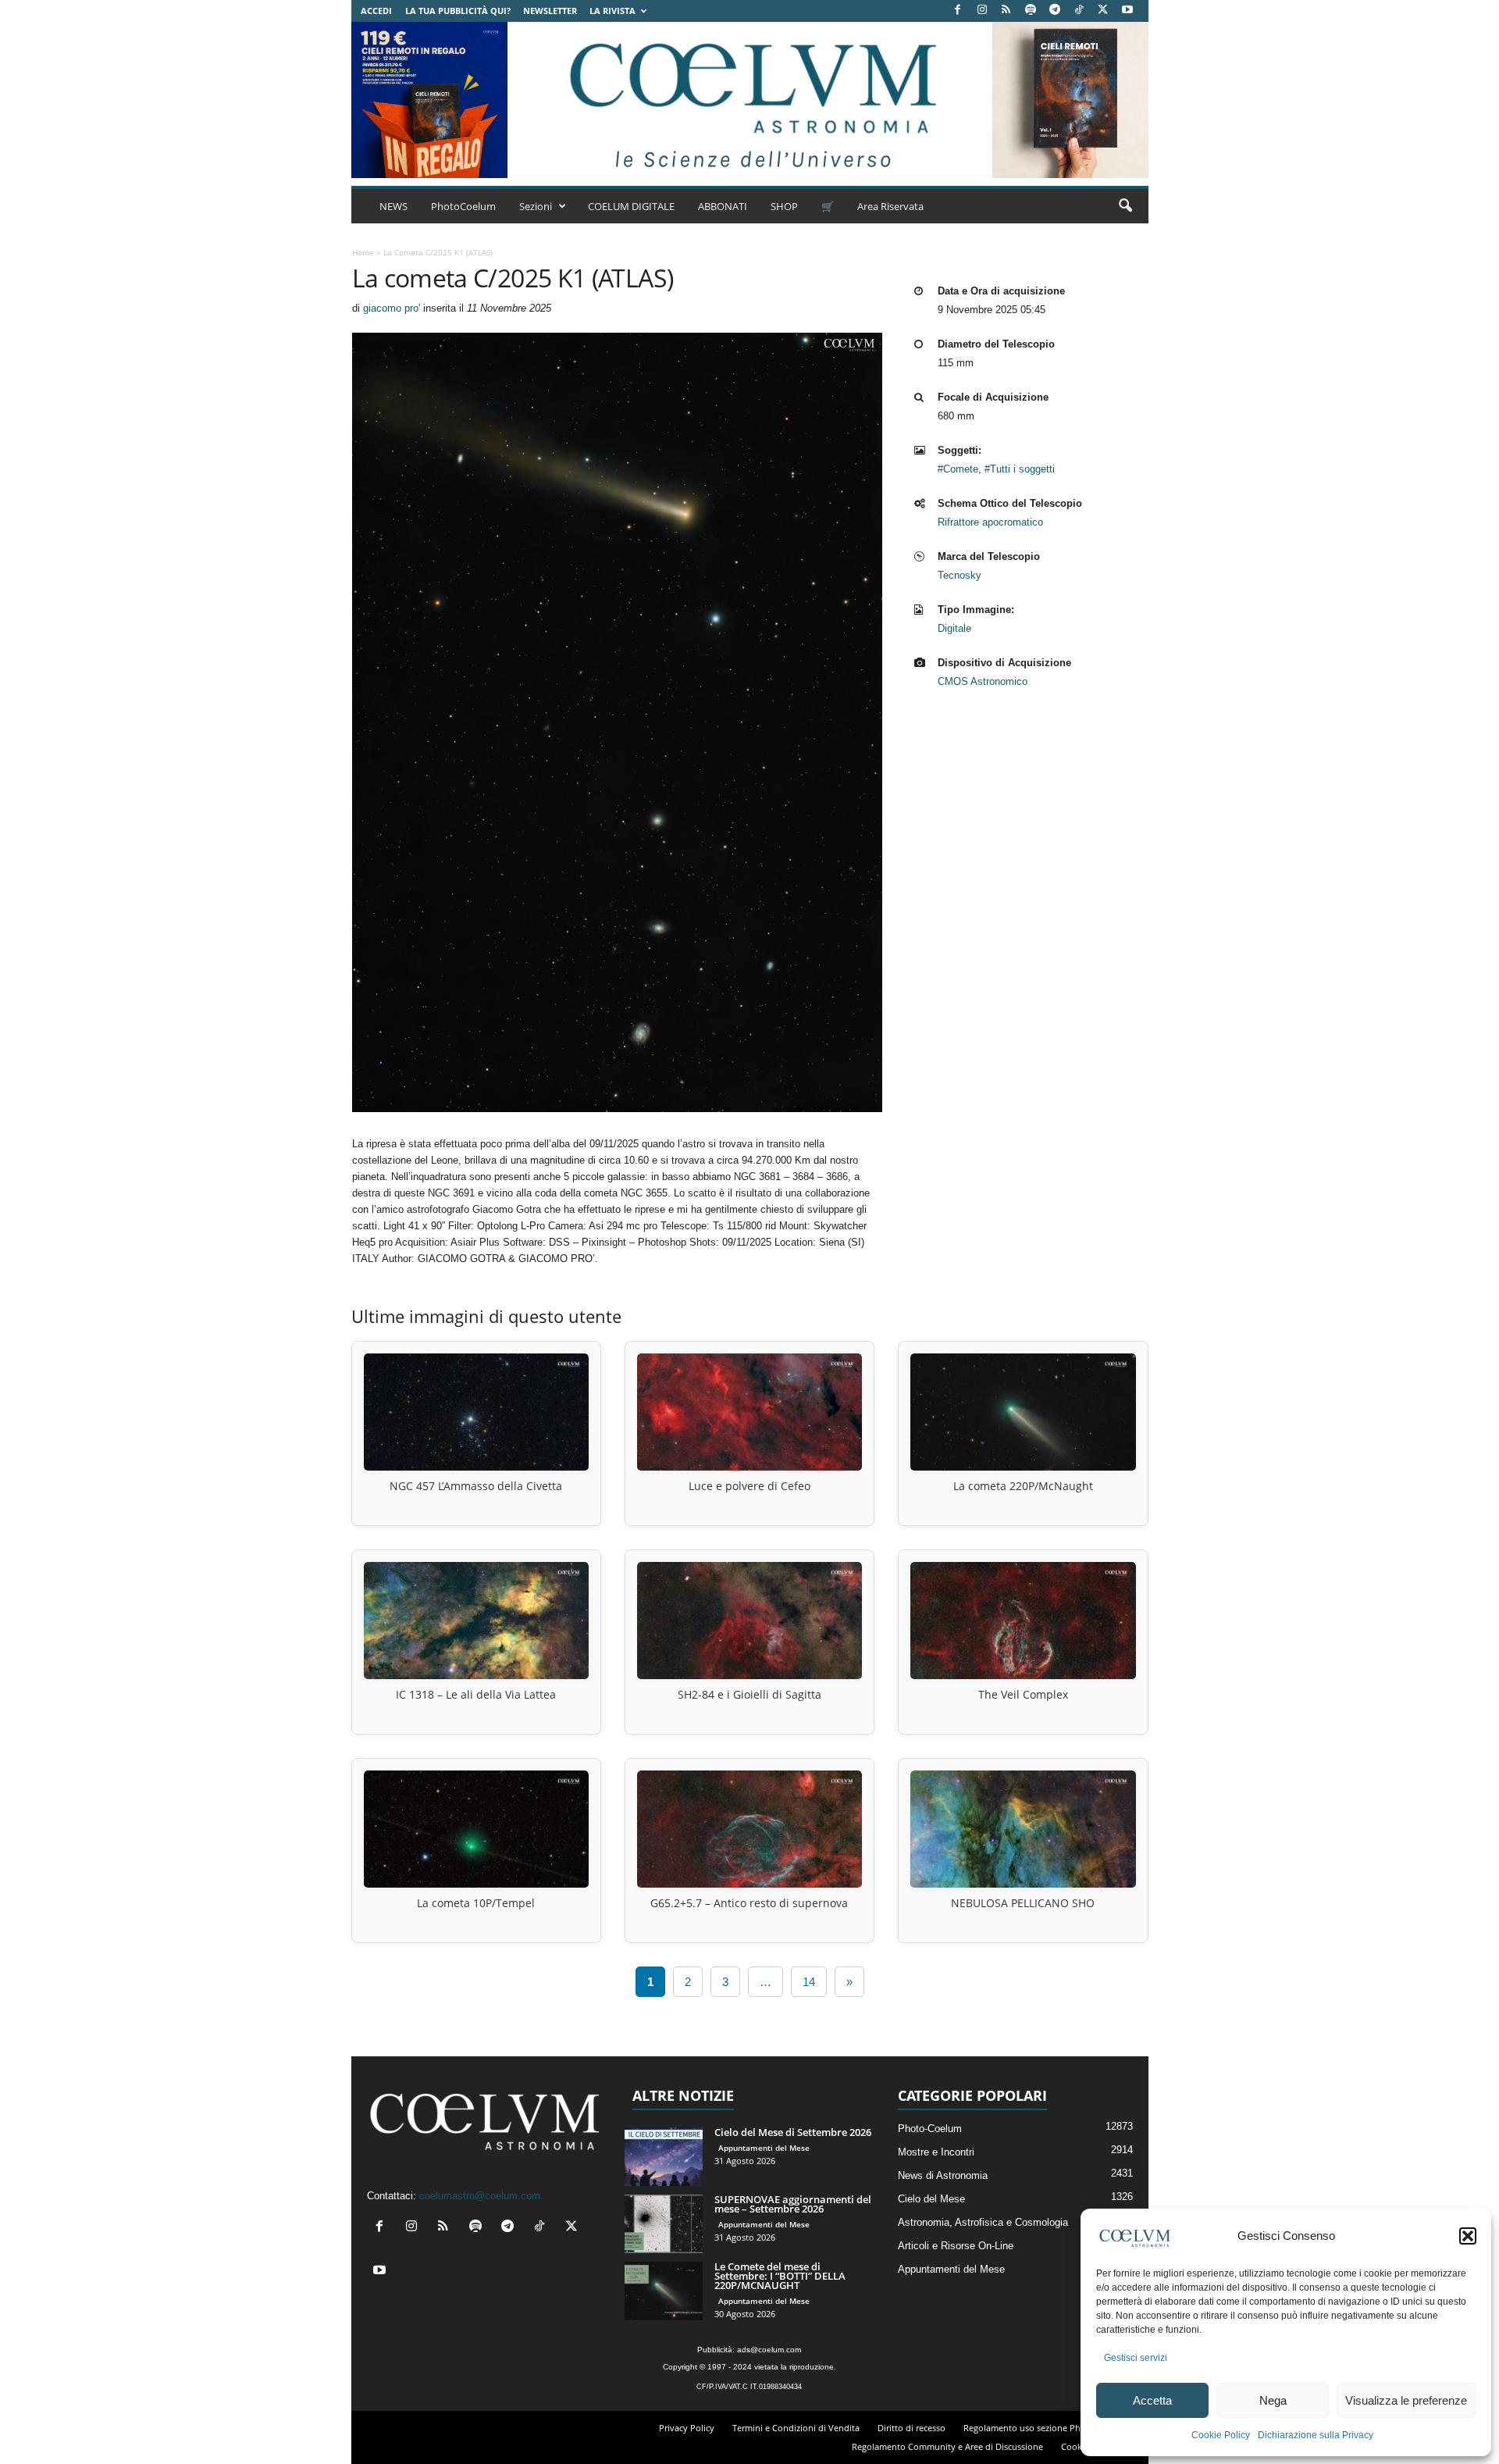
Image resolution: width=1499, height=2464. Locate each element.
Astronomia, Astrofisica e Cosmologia (983, 2222)
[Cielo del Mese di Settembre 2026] (664, 2157)
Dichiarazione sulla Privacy (1316, 2435)
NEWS (393, 206)
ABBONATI (723, 206)
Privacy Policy (687, 2428)
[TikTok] (1079, 11)
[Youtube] (1127, 11)
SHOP (784, 206)
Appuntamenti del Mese (764, 2148)
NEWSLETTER (550, 11)
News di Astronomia (943, 2175)
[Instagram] (982, 11)
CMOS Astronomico (983, 681)
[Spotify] (1031, 11)
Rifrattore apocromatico (990, 522)
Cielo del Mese (931, 2199)
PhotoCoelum (463, 206)
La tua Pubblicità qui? (458, 11)
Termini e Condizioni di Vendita (796, 2428)
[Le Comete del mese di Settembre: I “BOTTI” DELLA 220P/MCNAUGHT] (664, 2291)
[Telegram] (1055, 11)
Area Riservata (890, 206)
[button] (1468, 2236)
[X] (1103, 11)
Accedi (376, 11)
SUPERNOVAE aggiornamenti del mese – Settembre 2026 (793, 2204)
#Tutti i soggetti (1020, 469)
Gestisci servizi (1136, 2358)
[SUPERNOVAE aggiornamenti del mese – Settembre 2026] (664, 2224)
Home (363, 252)
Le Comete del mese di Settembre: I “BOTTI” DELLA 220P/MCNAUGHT (780, 2276)
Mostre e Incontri (936, 2152)
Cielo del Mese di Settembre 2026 (793, 2132)
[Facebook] (958, 11)
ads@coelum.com (769, 2350)
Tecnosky (960, 575)
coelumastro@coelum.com (480, 2196)
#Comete (958, 469)
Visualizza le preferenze (1406, 2400)
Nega (1273, 2400)
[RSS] (1006, 11)
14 (809, 1982)
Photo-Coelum (930, 2129)
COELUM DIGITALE (631, 206)
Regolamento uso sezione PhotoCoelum (1045, 2428)
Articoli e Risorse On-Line (956, 2246)
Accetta (1152, 2400)
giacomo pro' (392, 308)
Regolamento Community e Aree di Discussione (947, 2446)
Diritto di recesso (912, 2428)
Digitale (954, 628)
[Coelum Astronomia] (749, 100)
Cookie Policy (1221, 2435)
